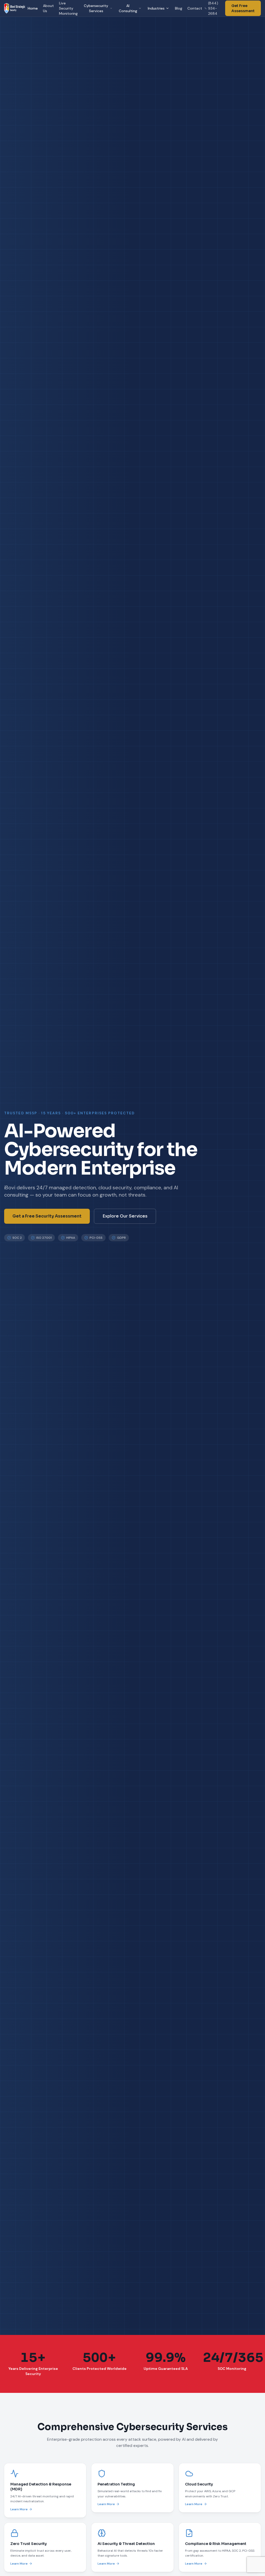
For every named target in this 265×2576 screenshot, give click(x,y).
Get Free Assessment (243, 8)
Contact (195, 8)
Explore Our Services (125, 1216)
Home (33, 8)
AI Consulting (128, 8)
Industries (156, 8)
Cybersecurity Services (96, 8)
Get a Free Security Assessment (47, 1216)
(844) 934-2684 (213, 8)
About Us (48, 8)
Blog (179, 8)
